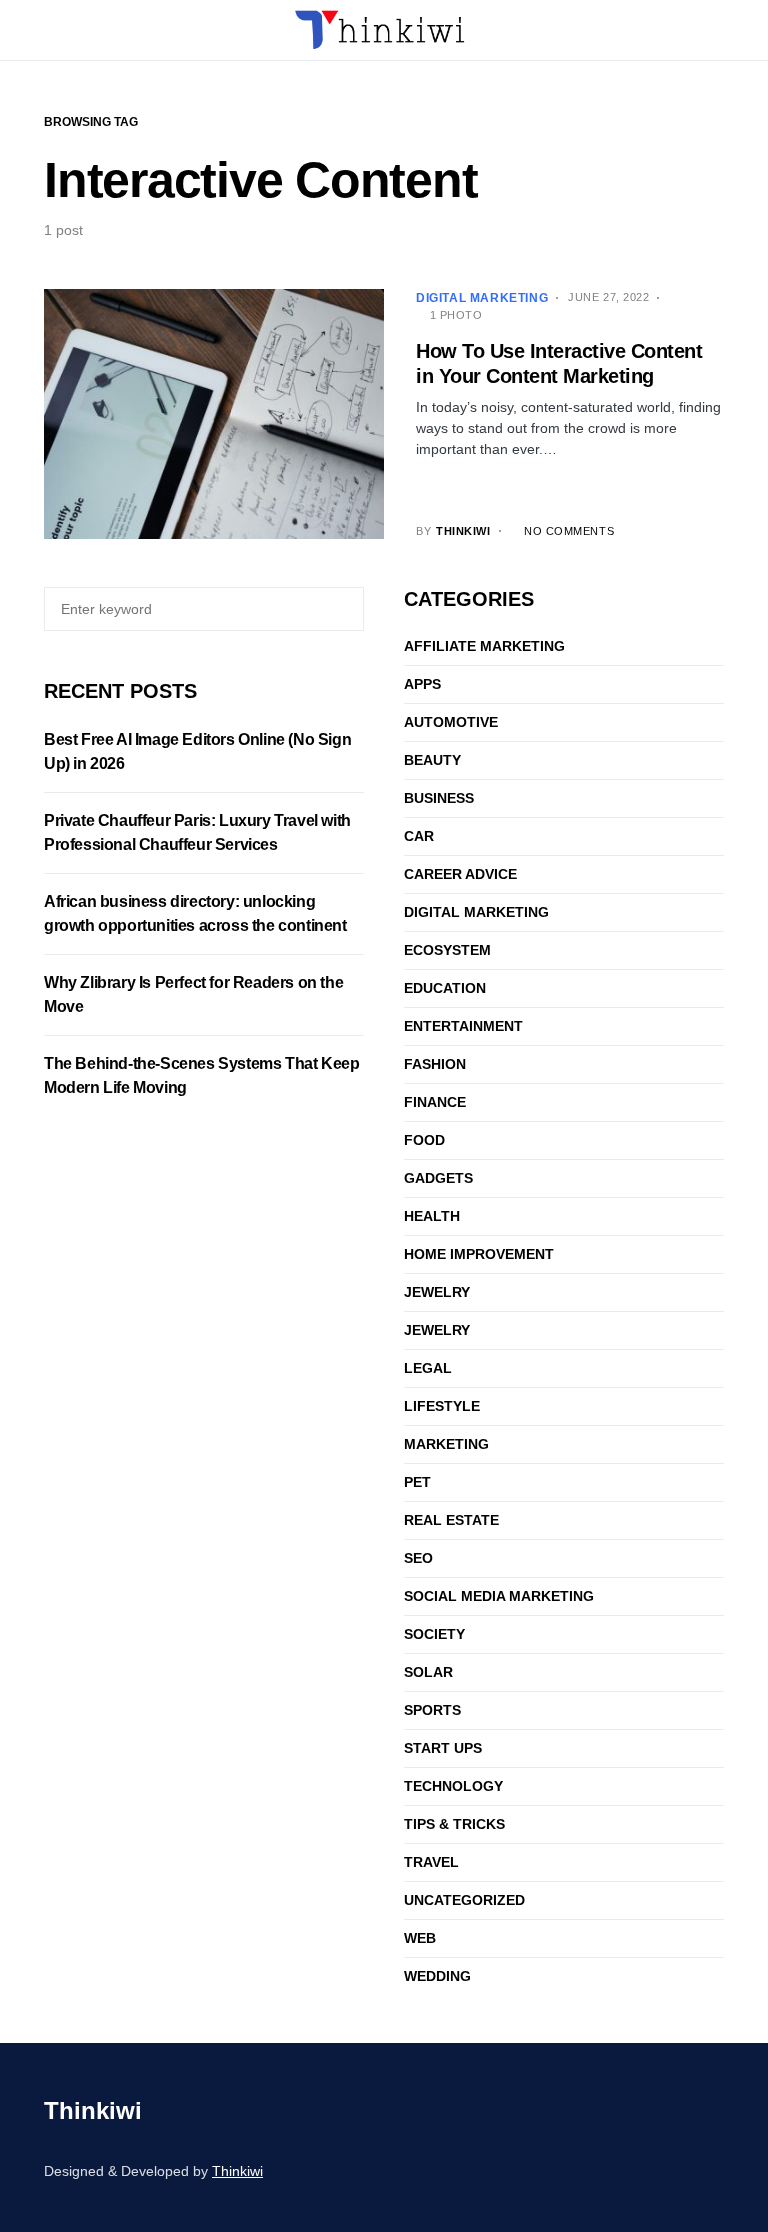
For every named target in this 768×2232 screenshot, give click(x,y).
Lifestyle (442, 1406)
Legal (428, 1368)
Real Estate (451, 1520)
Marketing (446, 1444)
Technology (453, 1786)
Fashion (435, 1064)
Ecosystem (447, 950)
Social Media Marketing (499, 1596)
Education (445, 988)
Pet (417, 1482)
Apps (422, 684)
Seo (418, 1558)
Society (434, 1634)
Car (419, 836)
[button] (50, 30)
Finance (435, 1102)
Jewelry (437, 1292)
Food (424, 1140)
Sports (432, 1710)
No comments (569, 531)
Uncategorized (464, 1900)
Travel (431, 1862)
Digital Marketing (482, 298)
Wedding (437, 1976)
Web (420, 1938)
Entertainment (463, 1026)
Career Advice (460, 874)
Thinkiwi (93, 2110)
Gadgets (438, 1178)
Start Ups (443, 1748)
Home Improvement (479, 1254)
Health (432, 1216)
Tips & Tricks (454, 1824)
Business (439, 798)
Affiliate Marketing (484, 646)
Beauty (432, 760)
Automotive (451, 722)
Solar (428, 1672)
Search (345, 609)
